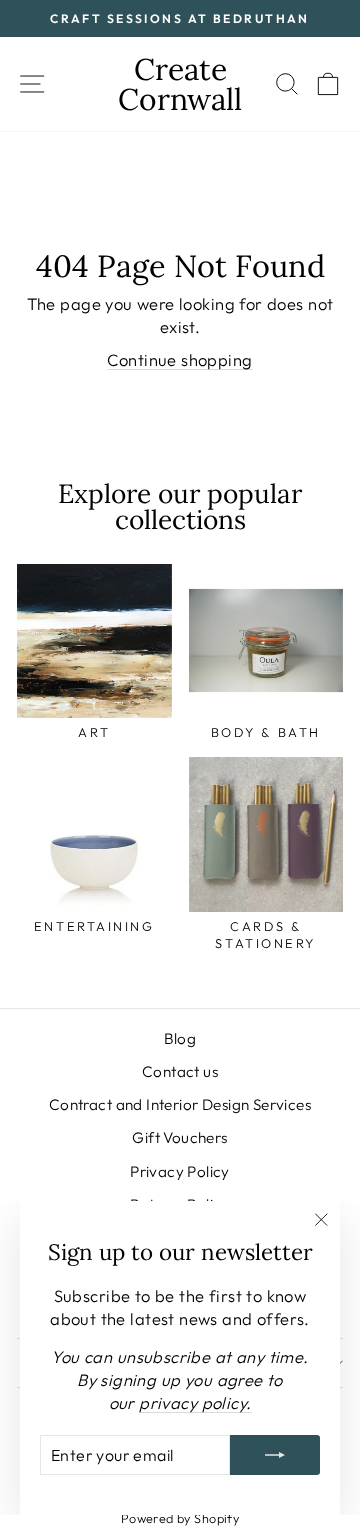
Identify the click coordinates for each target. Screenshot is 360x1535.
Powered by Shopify (180, 1518)
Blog (180, 1038)
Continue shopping (179, 359)
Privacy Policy (180, 1171)
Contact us (180, 1071)
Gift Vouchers (179, 1137)
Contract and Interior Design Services (180, 1104)
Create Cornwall (180, 84)
